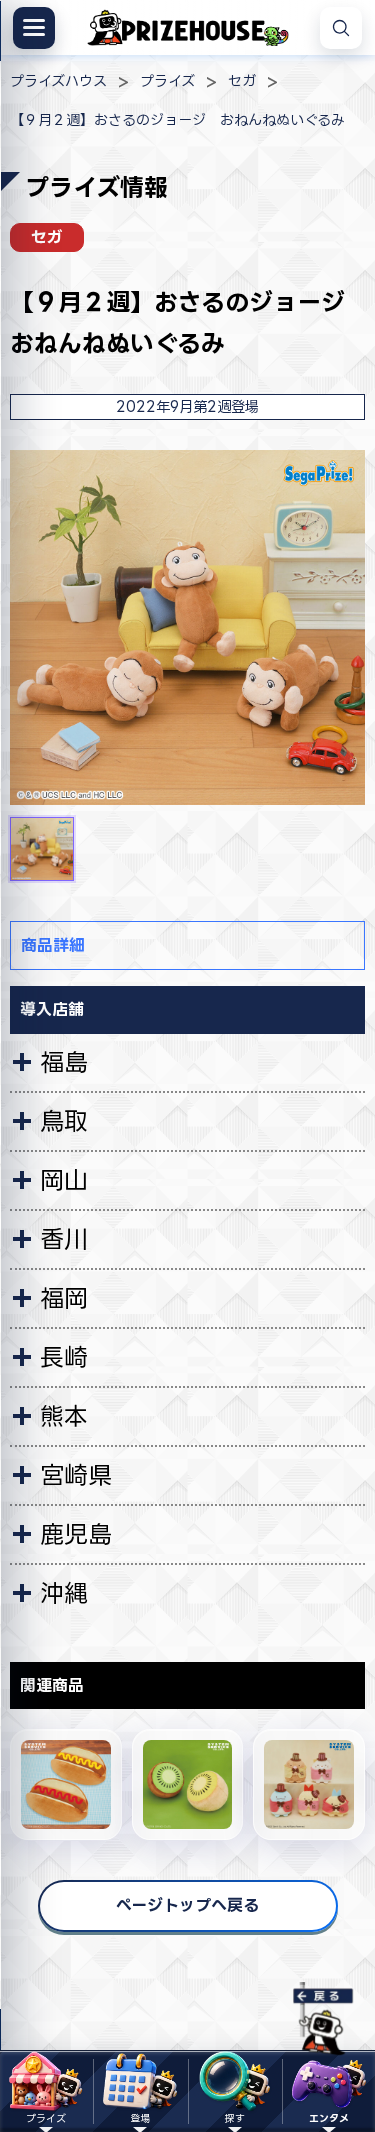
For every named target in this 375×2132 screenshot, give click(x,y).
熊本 (64, 1416)
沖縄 (64, 1593)
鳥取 (64, 1121)
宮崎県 (76, 1475)
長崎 (64, 1357)
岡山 (64, 1180)
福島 (64, 1062)
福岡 (64, 1298)
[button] (42, 849)
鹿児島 (76, 1534)
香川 (64, 1239)
